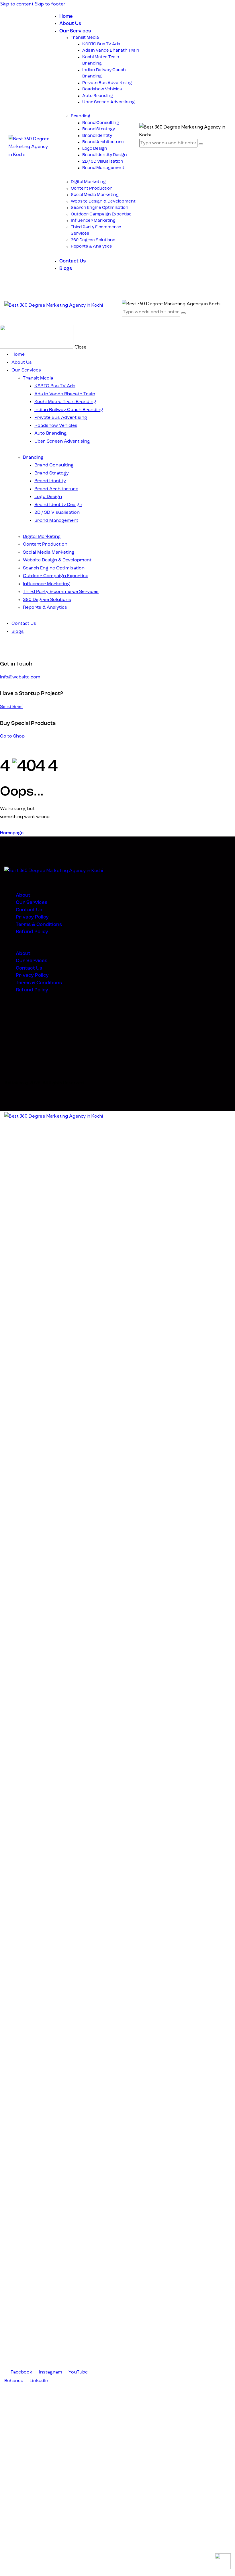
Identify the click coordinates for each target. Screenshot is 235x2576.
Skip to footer (50, 4)
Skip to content (17, 4)
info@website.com (20, 677)
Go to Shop (12, 736)
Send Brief (12, 707)
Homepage (12, 833)
